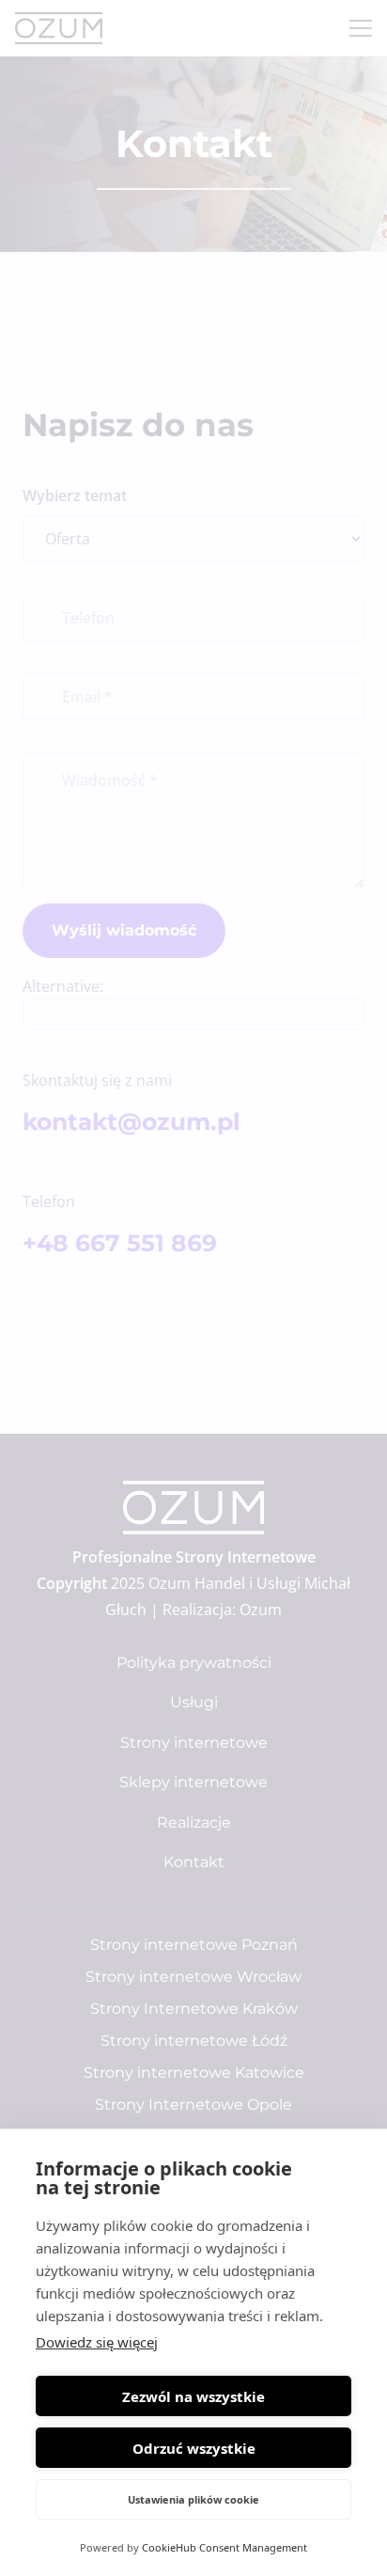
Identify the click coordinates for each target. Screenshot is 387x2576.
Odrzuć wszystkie (194, 2448)
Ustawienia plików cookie (193, 2499)
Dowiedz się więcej (97, 2342)
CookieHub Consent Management (224, 2547)
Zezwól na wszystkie (193, 2396)
